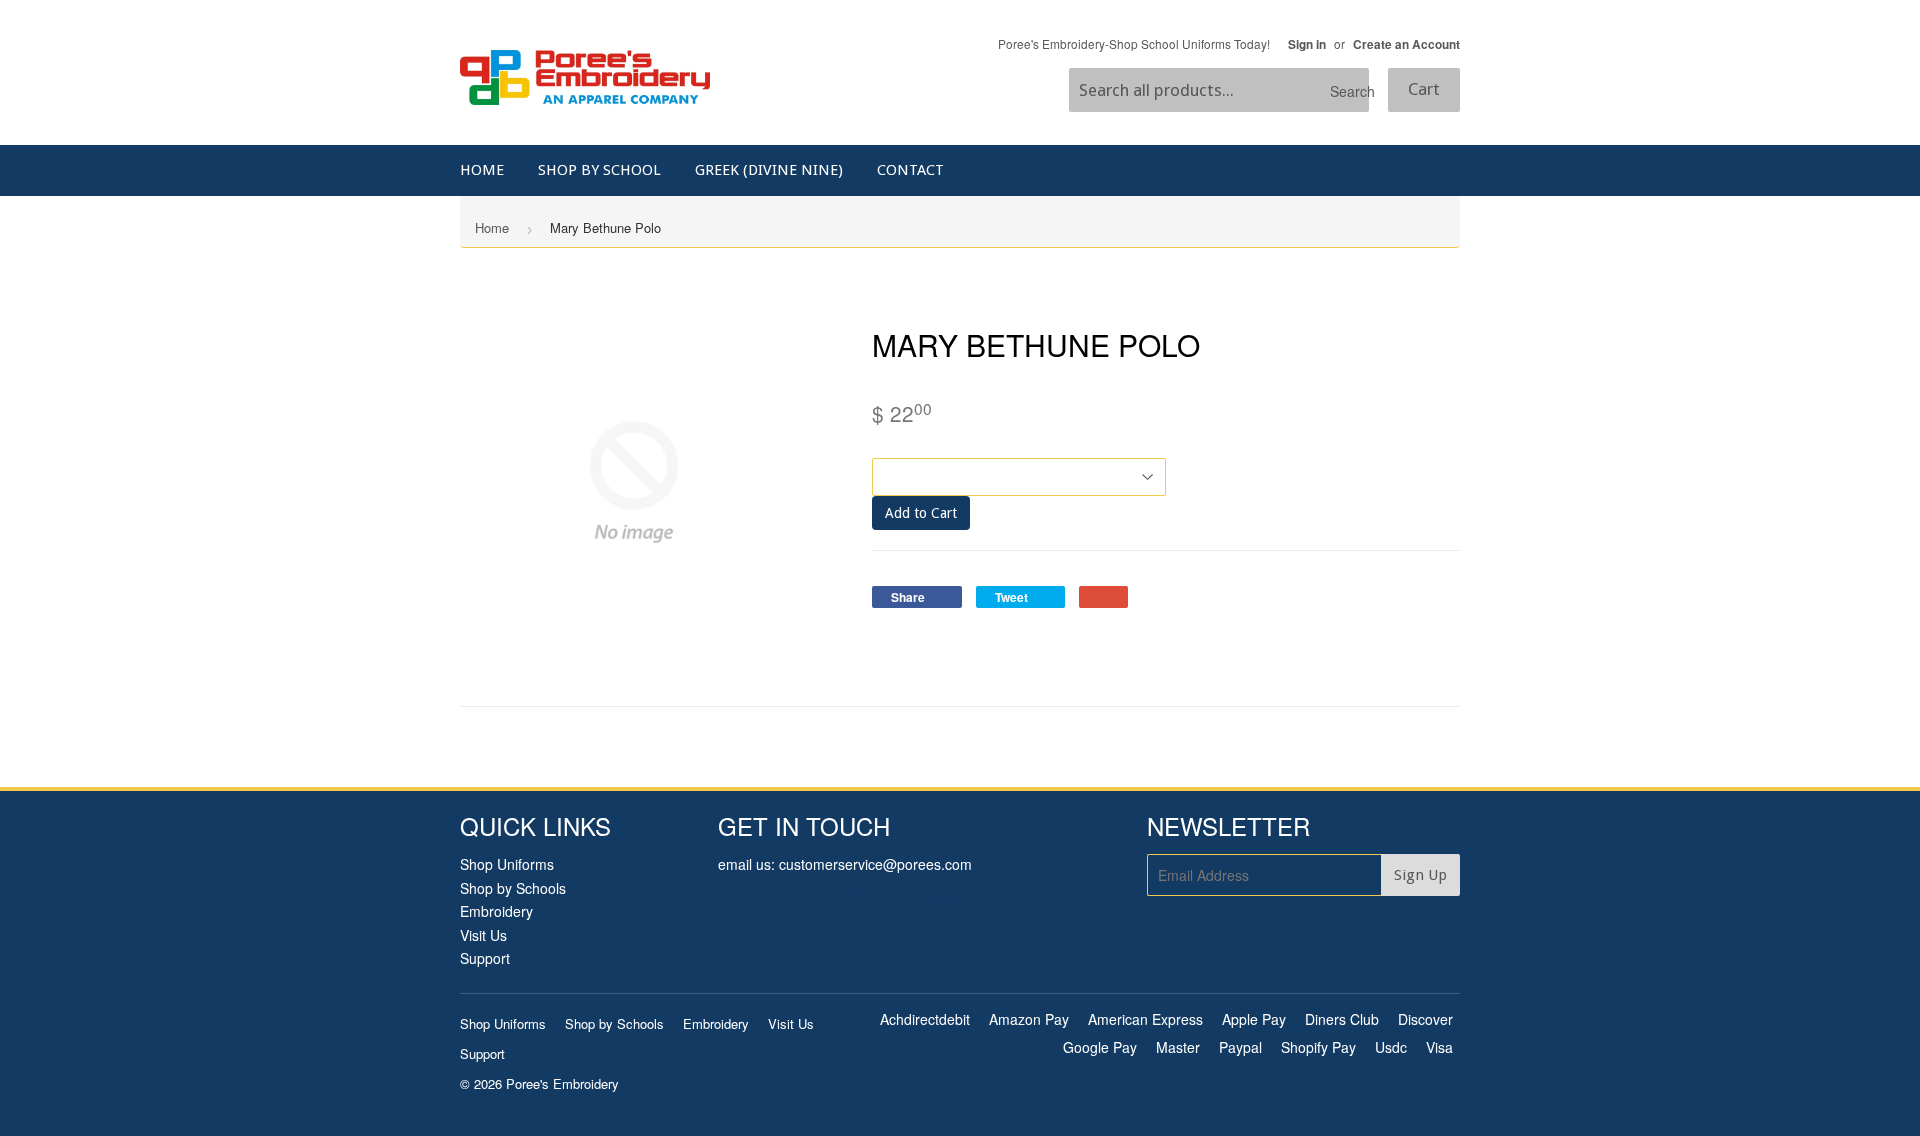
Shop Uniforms (507, 864)
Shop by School (599, 170)
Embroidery (496, 911)
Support (485, 958)
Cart (1424, 89)
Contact (910, 170)
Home (482, 170)
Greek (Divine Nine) (769, 170)
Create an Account (1406, 44)
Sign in (1307, 44)
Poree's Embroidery (562, 1083)
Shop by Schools (513, 888)
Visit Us (483, 935)
